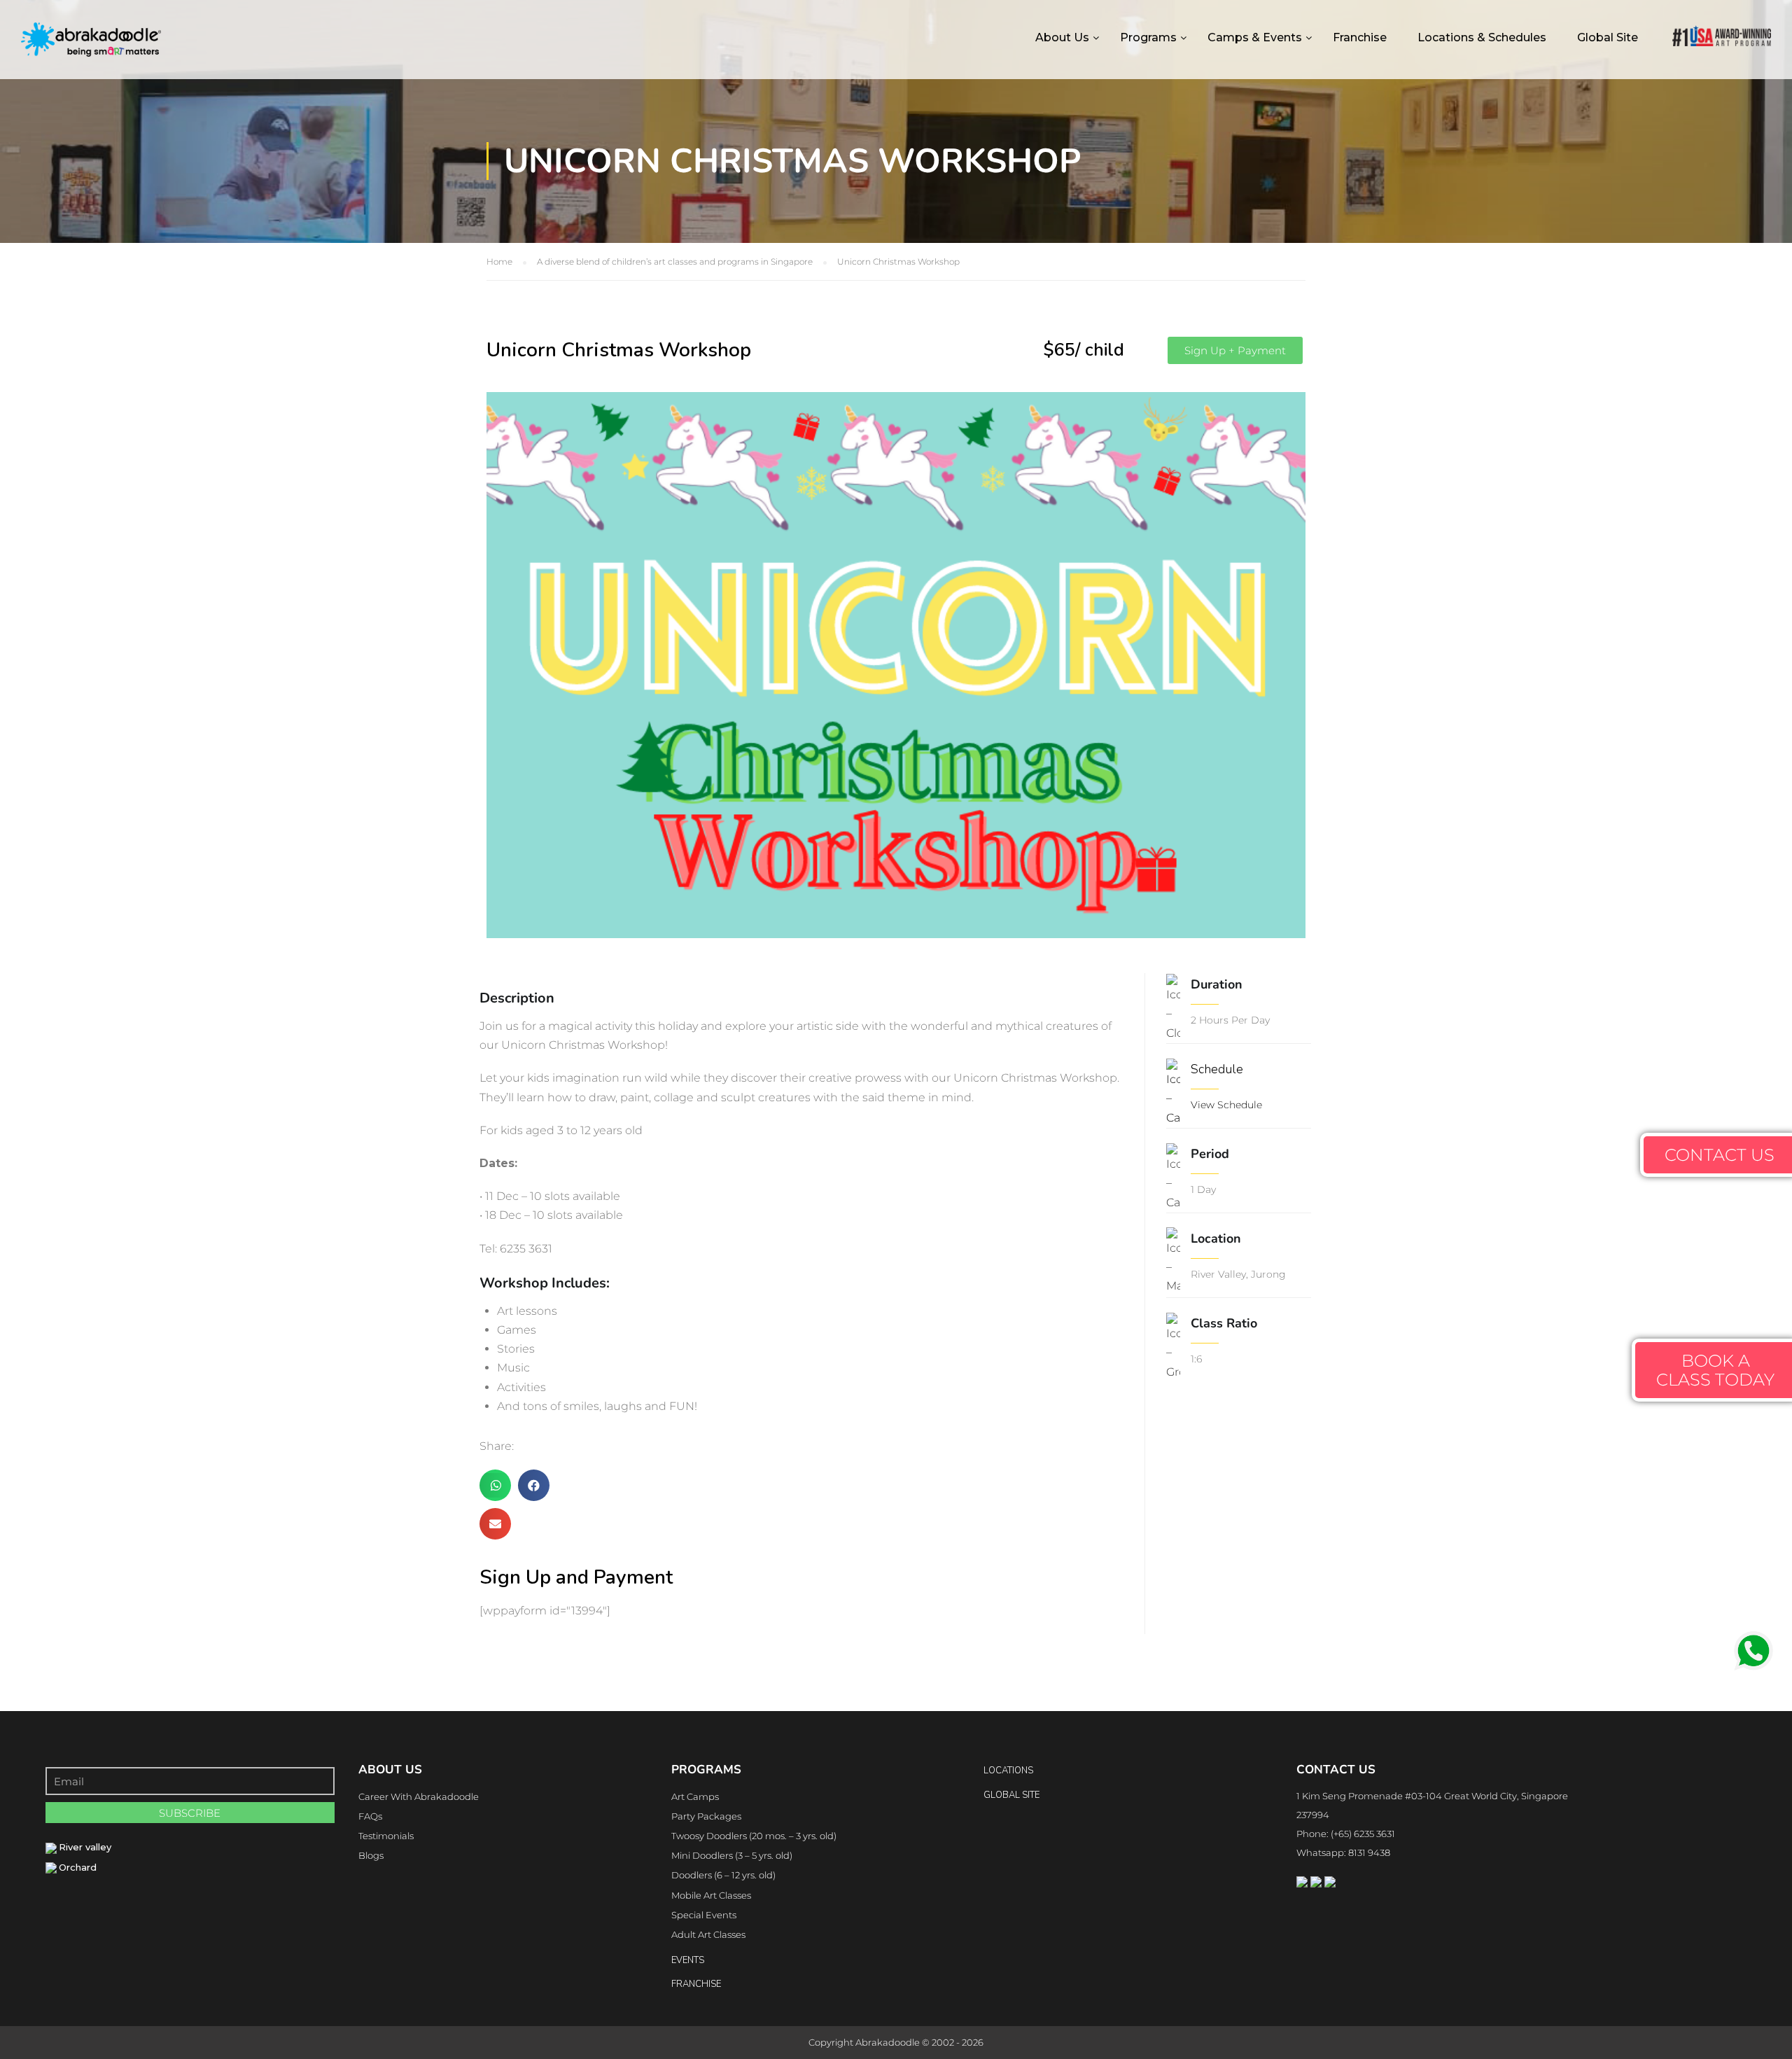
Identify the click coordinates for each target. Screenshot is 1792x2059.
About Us (1062, 37)
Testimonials (386, 1836)
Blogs (371, 1855)
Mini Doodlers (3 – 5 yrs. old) (732, 1855)
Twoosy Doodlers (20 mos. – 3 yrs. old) (754, 1836)
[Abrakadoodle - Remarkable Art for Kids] (91, 51)
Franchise (1360, 37)
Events (688, 1960)
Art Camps (695, 1796)
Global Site (1608, 37)
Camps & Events (1255, 37)
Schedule (1217, 1069)
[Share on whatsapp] (495, 1485)
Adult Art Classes (708, 1934)
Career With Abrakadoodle (419, 1796)
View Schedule (1226, 1105)
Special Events (704, 1915)
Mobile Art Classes (711, 1895)
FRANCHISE (696, 1984)
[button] (1235, 350)
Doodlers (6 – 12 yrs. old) (723, 1875)
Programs (1148, 37)
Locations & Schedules (1482, 37)
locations (1008, 1771)
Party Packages (706, 1816)
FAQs (370, 1816)
